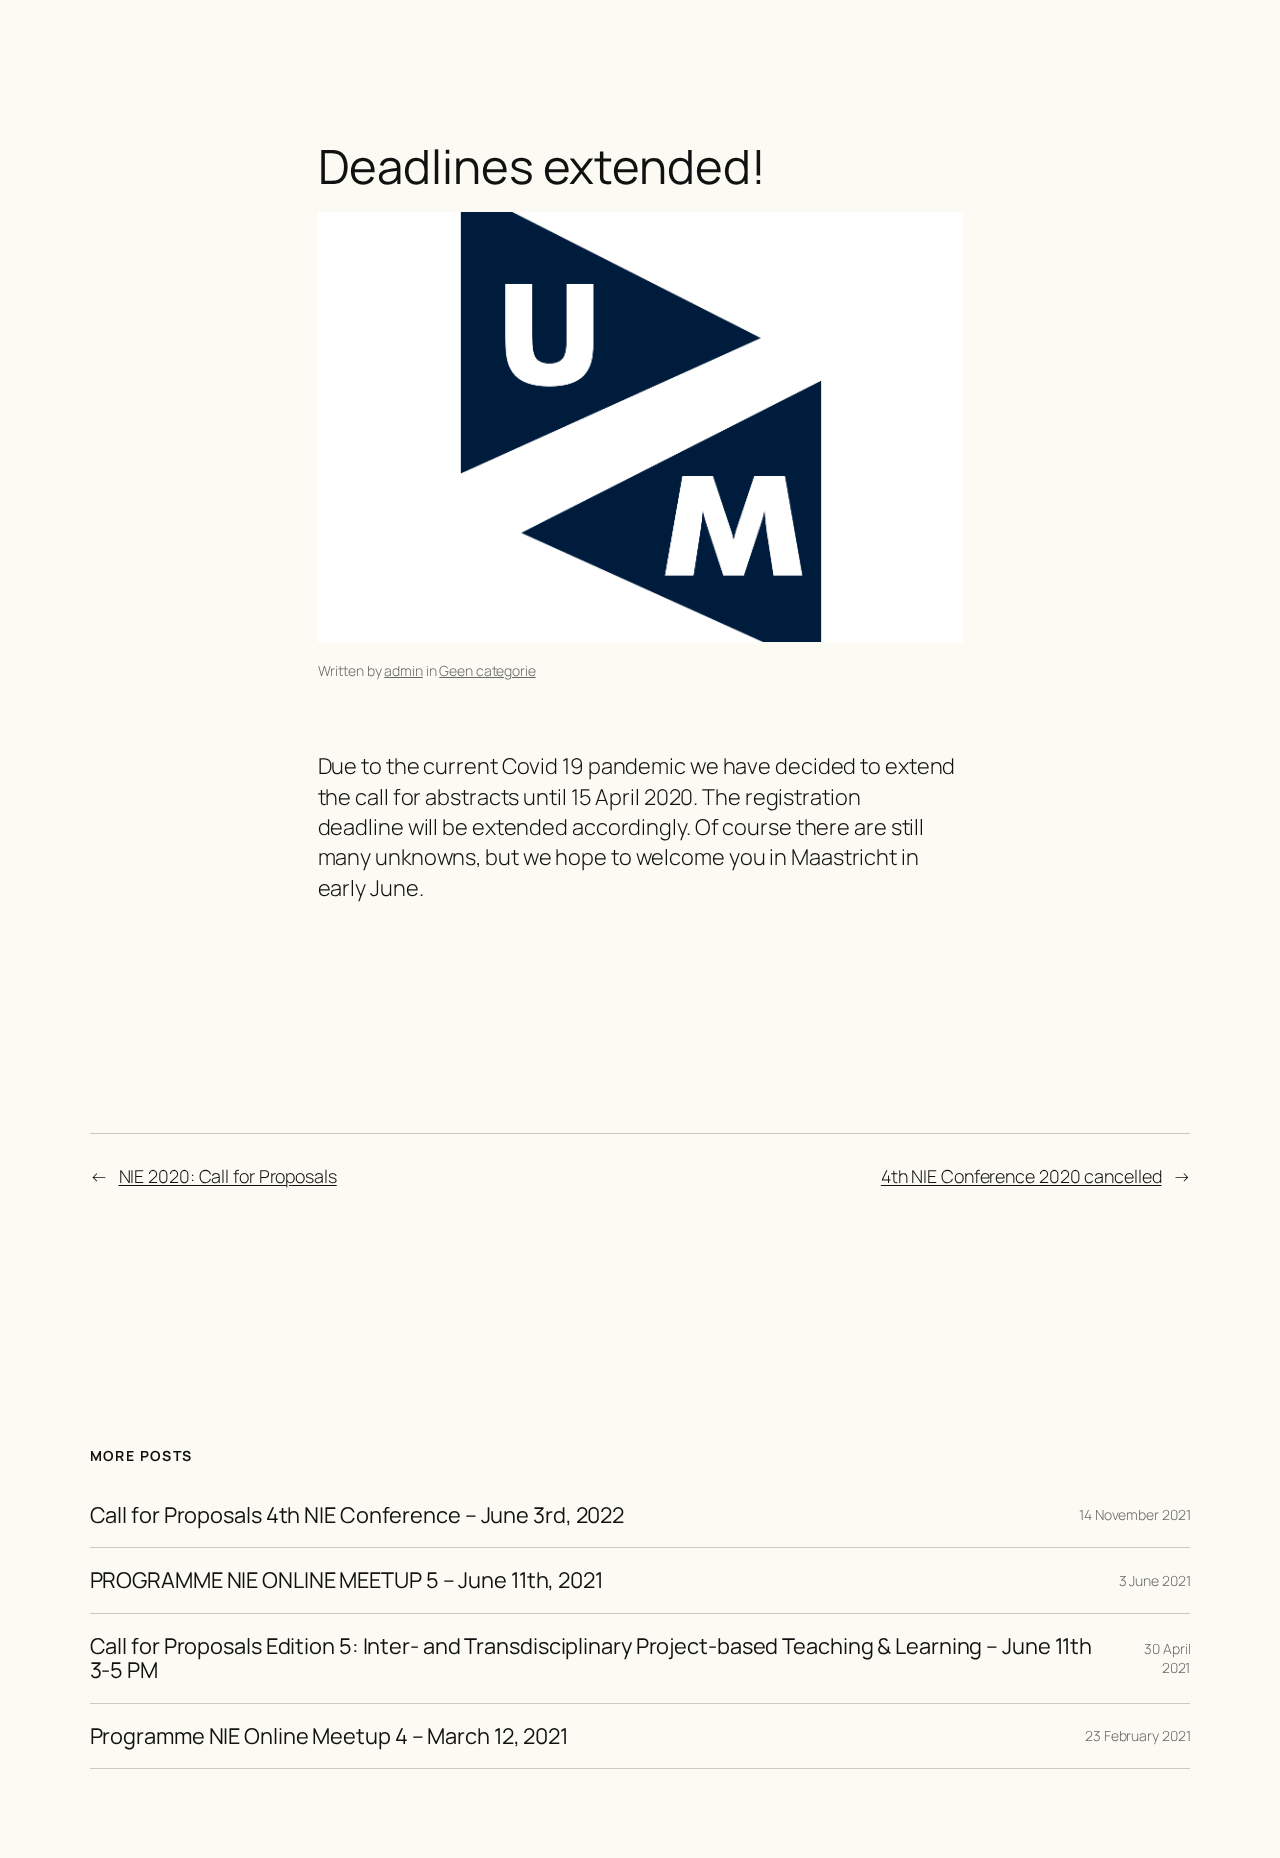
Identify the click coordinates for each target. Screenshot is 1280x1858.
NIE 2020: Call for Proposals (228, 1176)
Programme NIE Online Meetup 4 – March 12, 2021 (329, 1736)
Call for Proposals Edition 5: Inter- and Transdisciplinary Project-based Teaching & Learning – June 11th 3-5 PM (591, 1658)
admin (403, 670)
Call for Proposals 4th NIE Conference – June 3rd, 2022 (357, 1515)
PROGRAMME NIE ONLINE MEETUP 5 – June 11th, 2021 (346, 1580)
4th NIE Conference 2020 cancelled (1021, 1176)
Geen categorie (487, 670)
